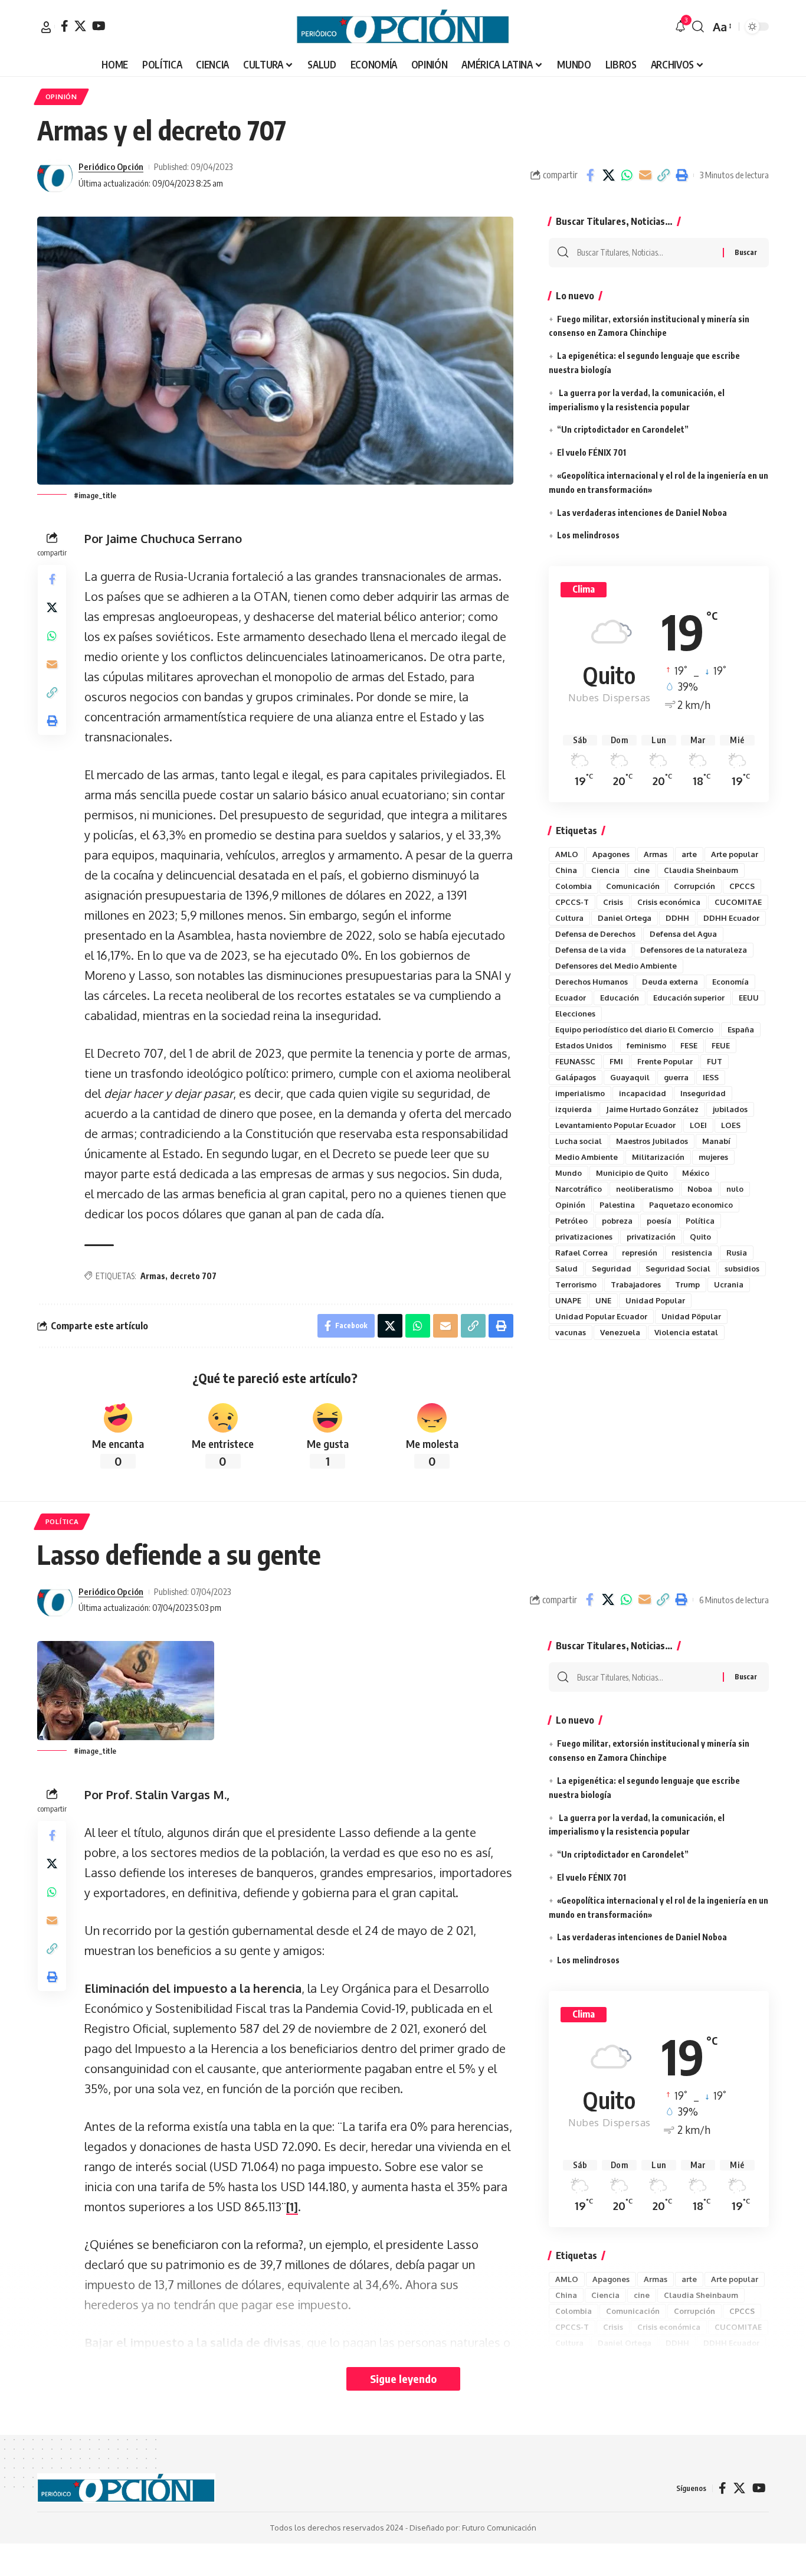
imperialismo (580, 1093)
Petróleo (571, 1221)
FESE (689, 1045)
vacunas (571, 1332)
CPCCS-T (572, 902)
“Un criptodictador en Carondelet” (623, 429)
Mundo (569, 1173)
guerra (676, 1077)
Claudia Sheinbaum (701, 870)
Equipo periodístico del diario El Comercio (634, 1029)
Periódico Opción (111, 166)
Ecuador (571, 998)
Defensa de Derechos (595, 934)
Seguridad (612, 1269)
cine (642, 870)
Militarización (658, 1157)
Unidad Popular (655, 1300)
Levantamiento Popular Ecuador (615, 1125)
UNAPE (568, 1300)
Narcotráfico (579, 1189)
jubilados (730, 1109)
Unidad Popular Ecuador (601, 1316)
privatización (651, 1237)
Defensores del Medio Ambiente (616, 966)
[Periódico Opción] (403, 27)
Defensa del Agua (683, 934)
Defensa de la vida (591, 950)
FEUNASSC (575, 1061)
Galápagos (576, 1077)
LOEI (698, 1125)
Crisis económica (669, 902)
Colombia (574, 886)
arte (689, 854)
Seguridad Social (678, 1269)
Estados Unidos (584, 1045)
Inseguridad (703, 1093)
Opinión (570, 1205)
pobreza (617, 1221)
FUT (715, 1061)
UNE (603, 1300)
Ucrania (729, 1284)
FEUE (721, 1045)
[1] (292, 2206)
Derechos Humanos (592, 982)
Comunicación (633, 886)
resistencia (692, 1253)
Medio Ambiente (587, 1157)
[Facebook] (65, 26)
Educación (620, 998)
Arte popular (735, 854)
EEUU (749, 998)
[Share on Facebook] (590, 175)
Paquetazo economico (691, 1205)
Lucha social (579, 1141)
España (741, 1029)
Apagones (611, 854)
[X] (80, 26)
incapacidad (643, 1093)
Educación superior (689, 998)
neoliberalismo (645, 1189)
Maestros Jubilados (652, 1141)
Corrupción (694, 886)
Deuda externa (670, 982)
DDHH (677, 918)
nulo (735, 1189)
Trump (687, 1284)
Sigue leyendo (403, 2379)
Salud (566, 1269)
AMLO (567, 854)
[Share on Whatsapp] (627, 175)
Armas (153, 1276)
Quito (700, 1237)
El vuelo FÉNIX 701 (592, 452)
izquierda (574, 1109)
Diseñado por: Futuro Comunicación (473, 2528)
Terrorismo (576, 1284)
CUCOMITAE (738, 902)
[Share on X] (608, 175)
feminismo (646, 1045)
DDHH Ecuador (731, 918)
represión (640, 1253)
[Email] (645, 175)
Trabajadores (636, 1284)
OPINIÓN (61, 97)
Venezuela (620, 1332)
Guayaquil (630, 1077)
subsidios (742, 1269)
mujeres (713, 1157)
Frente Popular (665, 1061)
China (566, 870)
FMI (616, 1061)
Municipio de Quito (632, 1173)
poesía (659, 1221)
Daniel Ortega (625, 918)
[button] (46, 27)
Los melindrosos (588, 535)
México (696, 1173)
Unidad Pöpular (691, 1316)
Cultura (569, 918)
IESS (711, 1077)
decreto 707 (193, 1276)
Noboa (700, 1189)
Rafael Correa (581, 1253)
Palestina (617, 1205)
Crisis (613, 902)
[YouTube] (99, 26)
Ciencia (605, 870)
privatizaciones (584, 1237)
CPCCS (742, 886)
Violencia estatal (686, 1332)
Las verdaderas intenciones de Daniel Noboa (642, 513)
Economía (730, 982)
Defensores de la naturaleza (694, 950)
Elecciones (575, 1014)
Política (700, 1221)
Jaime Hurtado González (652, 1109)
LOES (731, 1125)
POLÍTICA (62, 1521)
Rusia (737, 1253)
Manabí (716, 1141)
